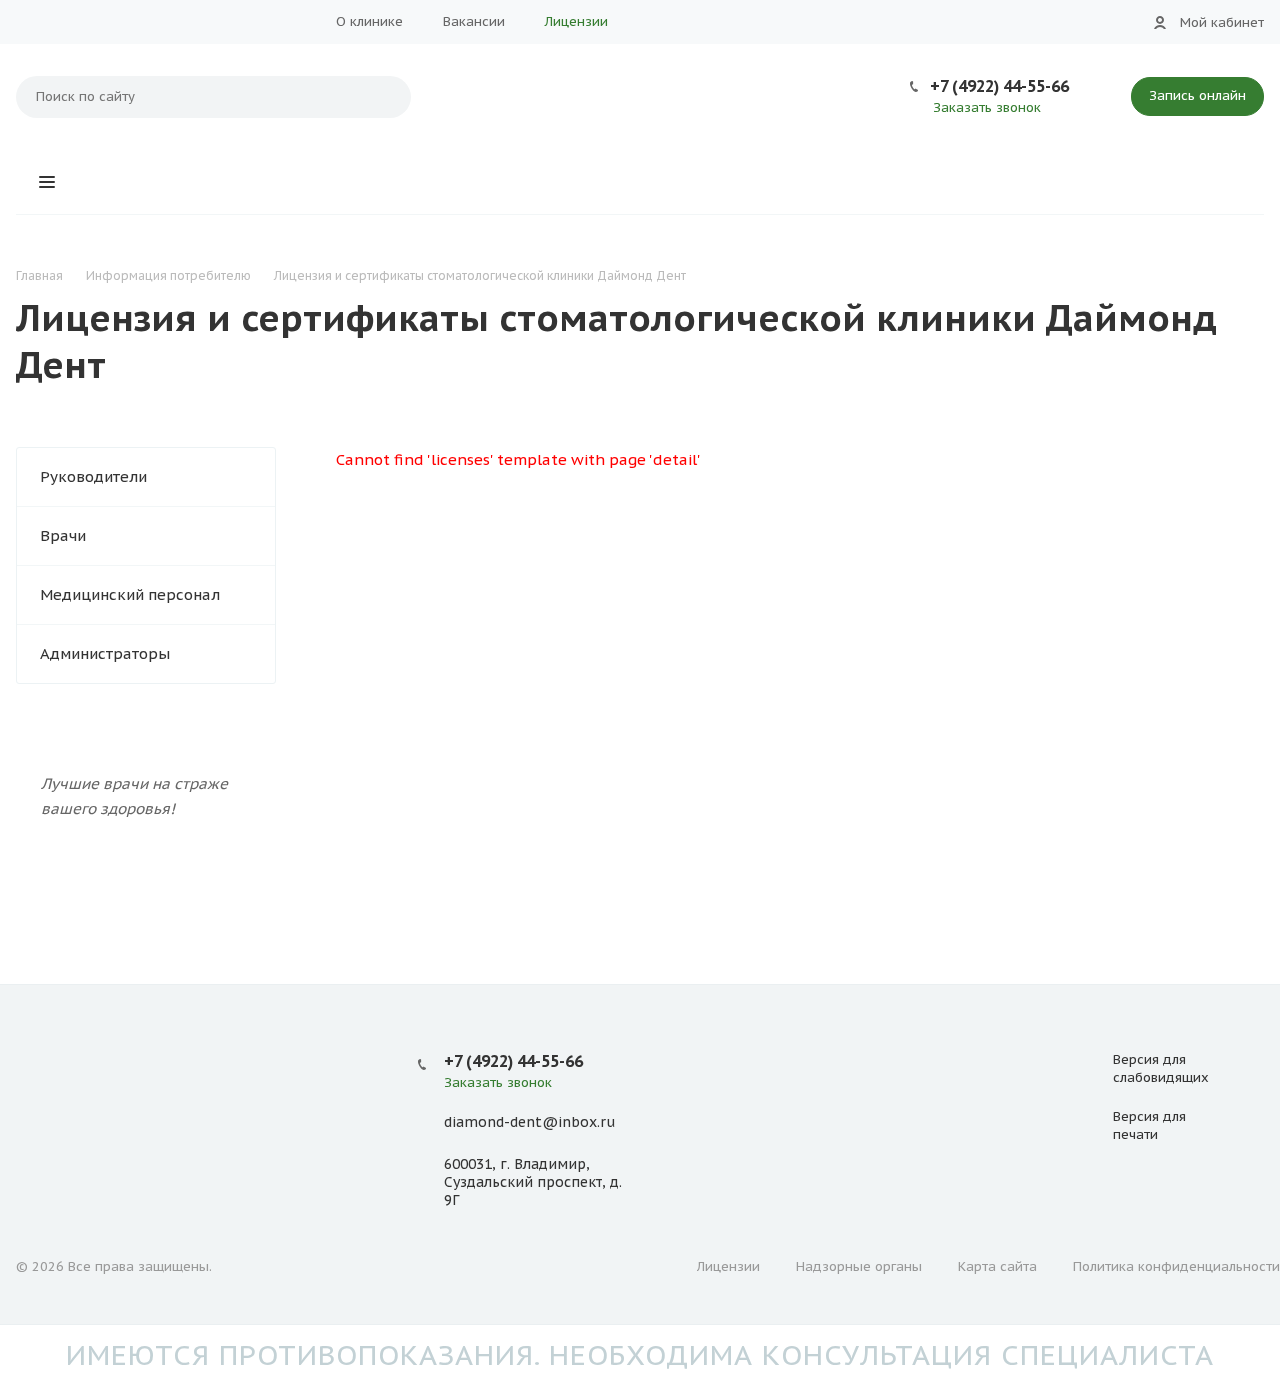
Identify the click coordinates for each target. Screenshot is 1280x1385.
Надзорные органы (859, 1266)
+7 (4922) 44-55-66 (999, 86)
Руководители (93, 476)
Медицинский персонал (130, 594)
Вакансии (474, 21)
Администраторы (105, 653)
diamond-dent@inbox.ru (529, 1123)
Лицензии (576, 21)
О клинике (369, 21)
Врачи (63, 535)
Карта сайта (997, 1266)
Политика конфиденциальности (1176, 1266)
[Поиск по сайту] (386, 97)
